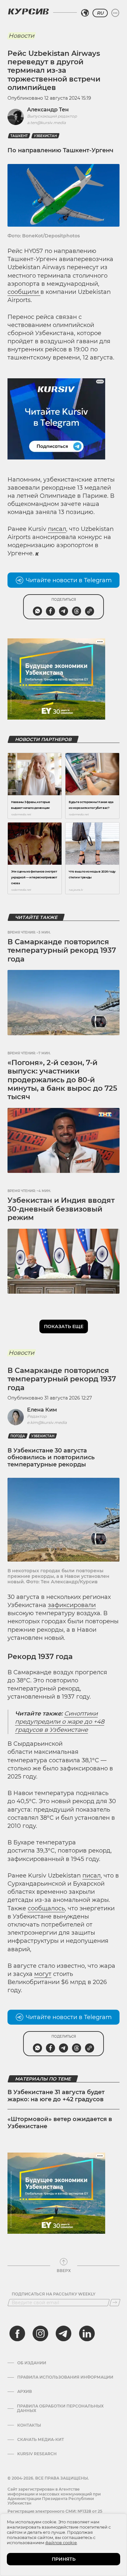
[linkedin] (87, 2333)
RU (100, 13)
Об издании (32, 2363)
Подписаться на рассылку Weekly (54, 2294)
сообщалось (46, 1908)
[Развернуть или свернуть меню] (115, 13)
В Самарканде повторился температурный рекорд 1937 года (62, 950)
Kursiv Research (37, 2454)
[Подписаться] (115, 2303)
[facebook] (17, 2333)
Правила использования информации (65, 2377)
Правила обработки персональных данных (60, 2408)
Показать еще (64, 1326)
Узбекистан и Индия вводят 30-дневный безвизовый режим (61, 1209)
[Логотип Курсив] (28, 11)
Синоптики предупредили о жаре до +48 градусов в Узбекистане (60, 1722)
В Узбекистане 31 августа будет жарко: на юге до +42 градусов (56, 2096)
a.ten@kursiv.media (46, 123)
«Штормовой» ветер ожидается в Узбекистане (60, 2123)
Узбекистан (45, 136)
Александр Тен (48, 110)
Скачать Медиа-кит (41, 2440)
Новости (21, 36)
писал (57, 529)
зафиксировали (72, 1605)
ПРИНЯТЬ (64, 2559)
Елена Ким (42, 1410)
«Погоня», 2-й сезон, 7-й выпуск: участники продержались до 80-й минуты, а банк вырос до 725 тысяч (62, 1080)
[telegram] (63, 2333)
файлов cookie (61, 2543)
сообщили (24, 292)
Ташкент (19, 136)
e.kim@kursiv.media (47, 1422)
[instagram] (40, 2333)
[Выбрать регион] (85, 13)
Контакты (29, 2425)
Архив (25, 2392)
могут (43, 1974)
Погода (18, 1436)
